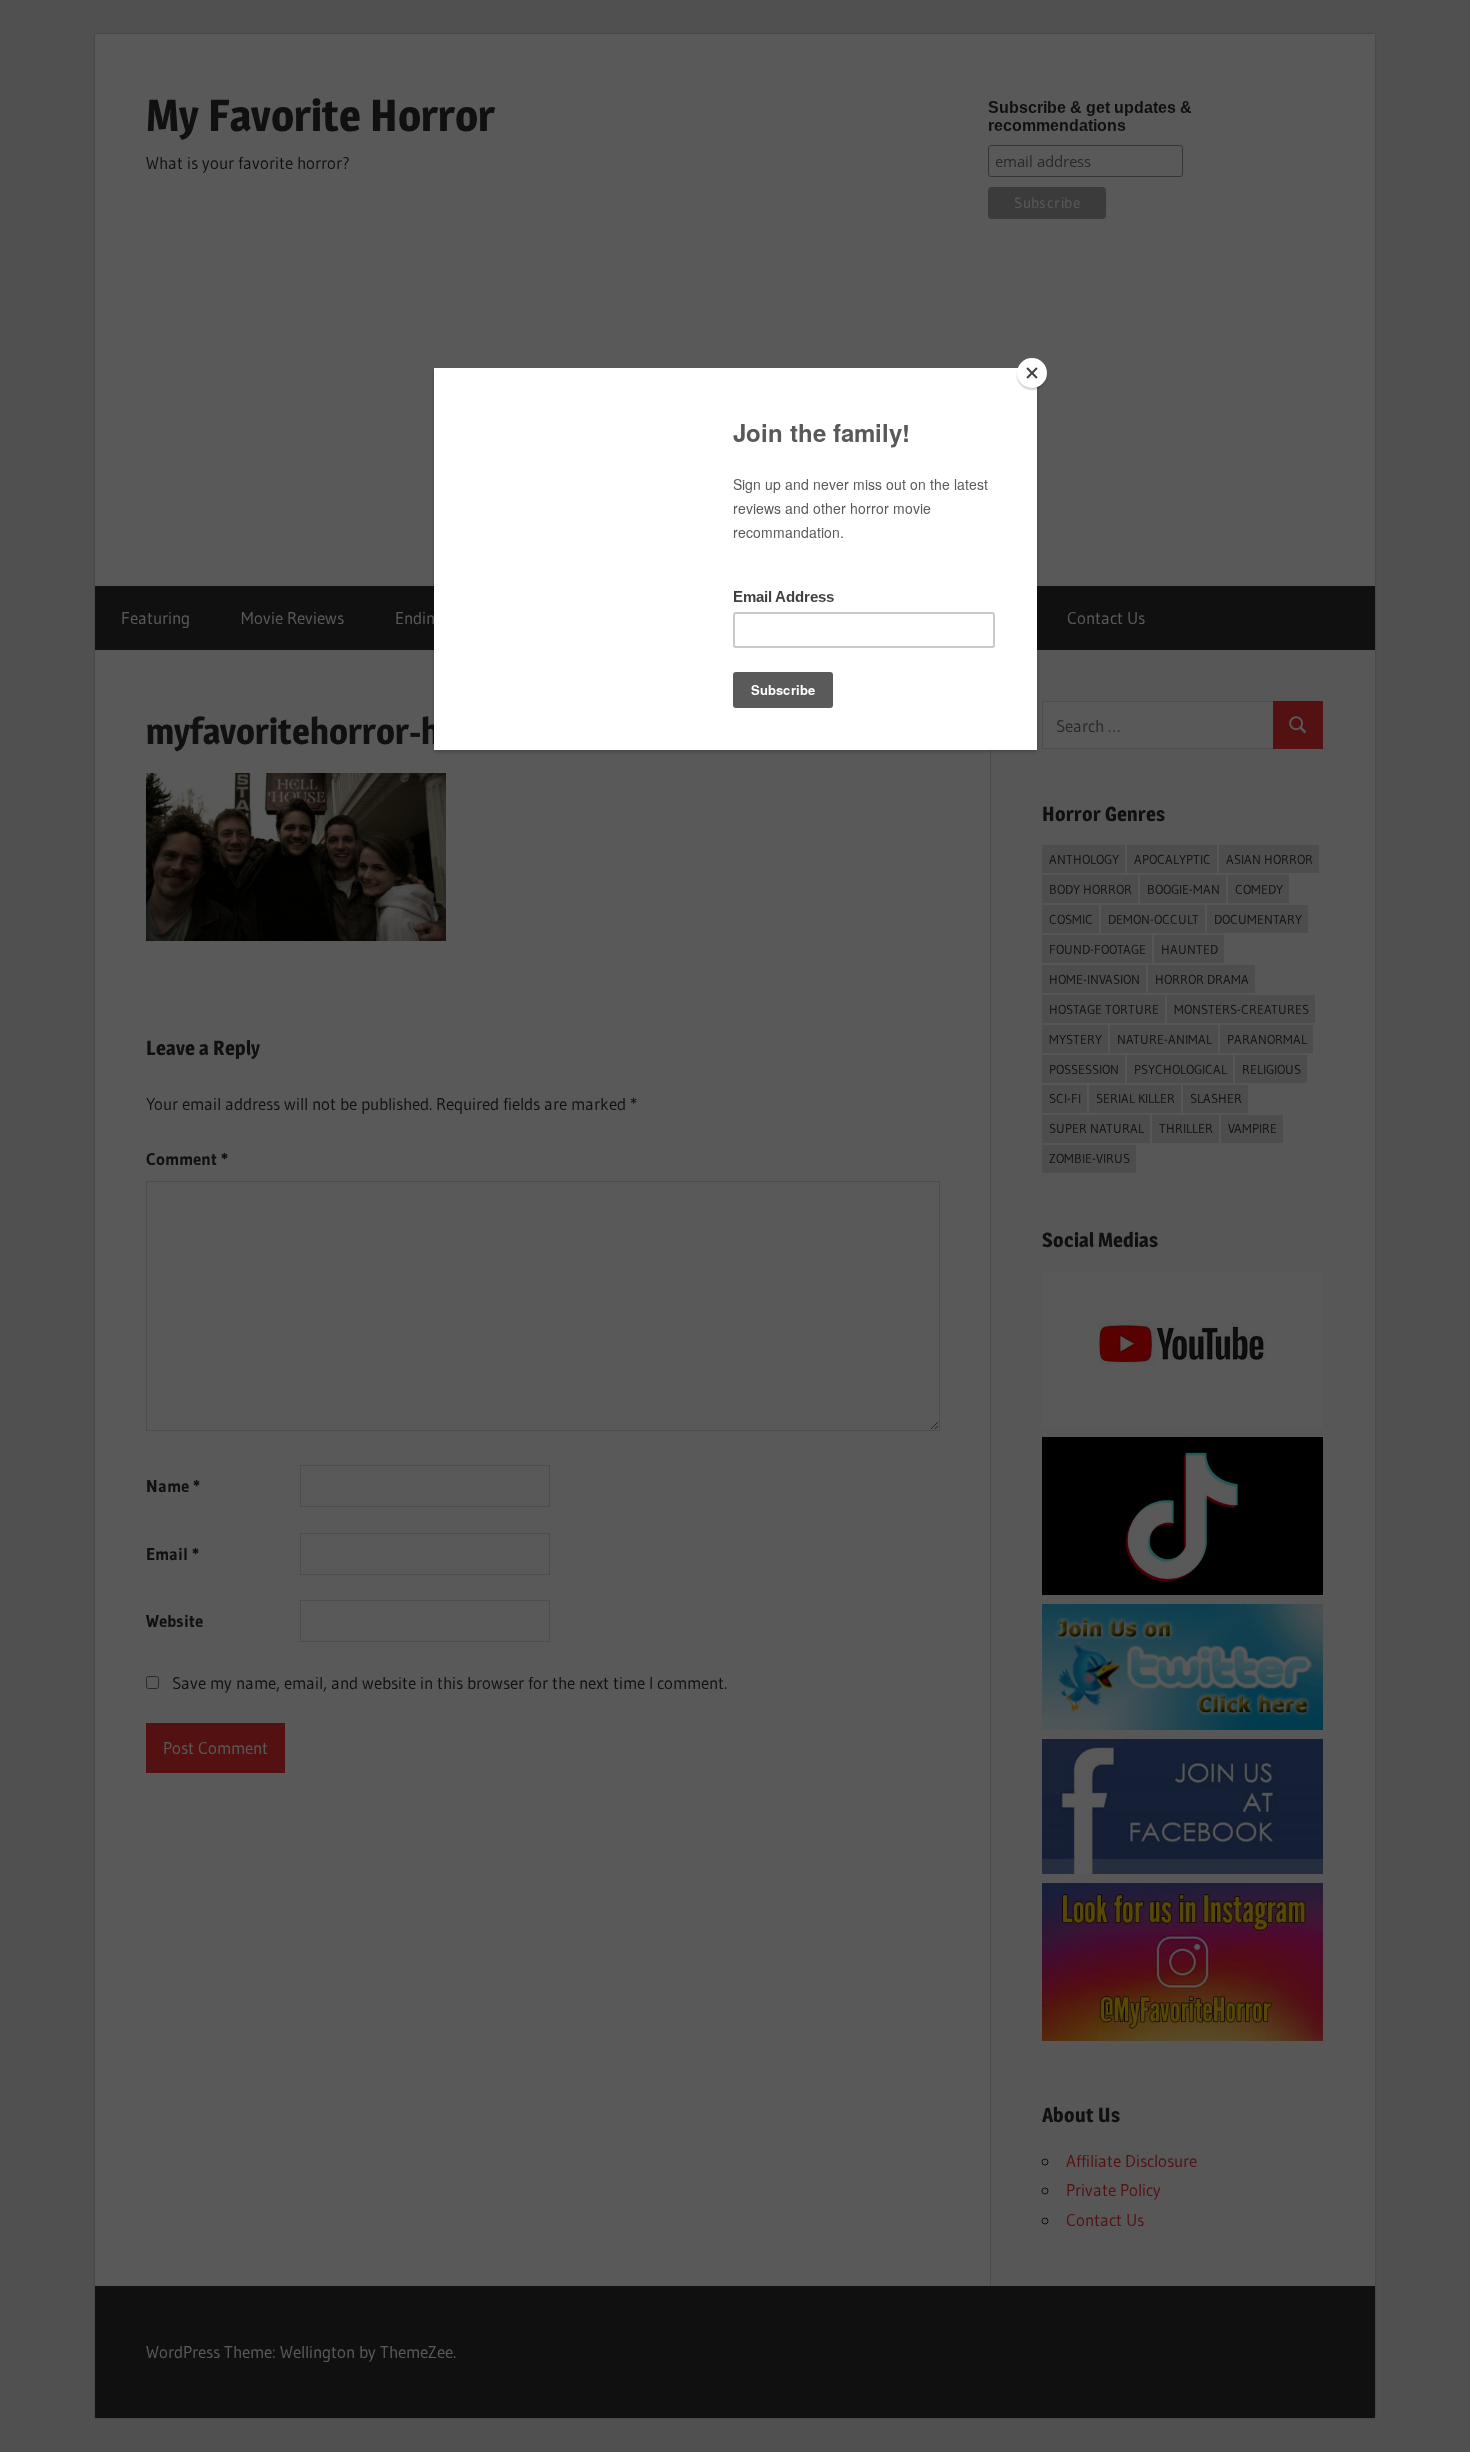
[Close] (1032, 373)
